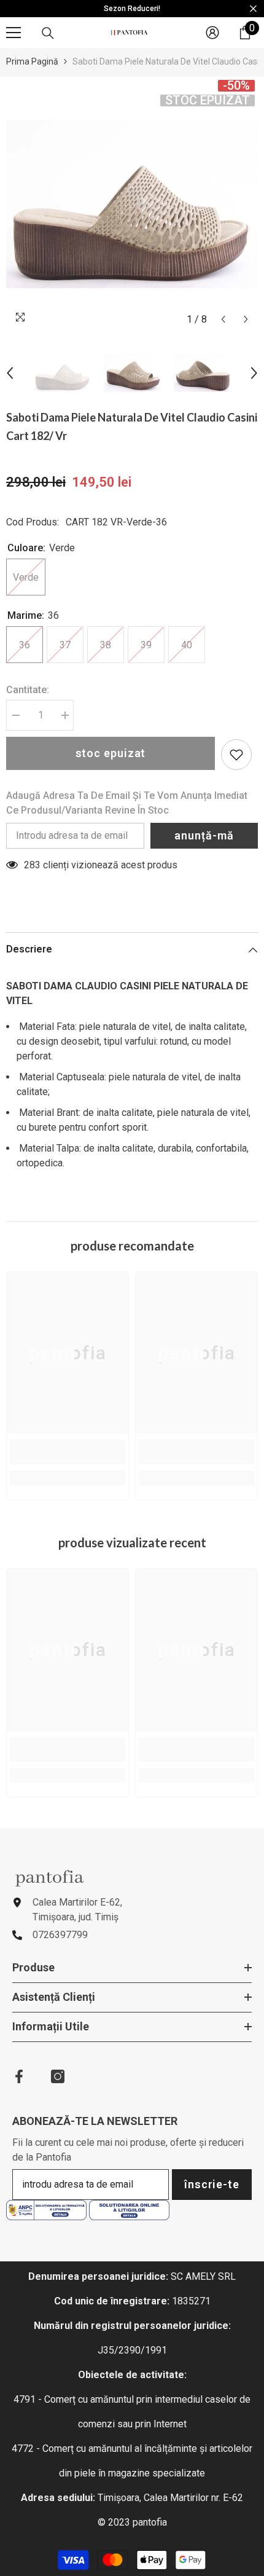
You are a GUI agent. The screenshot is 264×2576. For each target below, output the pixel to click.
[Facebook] (19, 2076)
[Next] (246, 319)
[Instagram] (58, 2076)
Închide (253, 9)
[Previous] (223, 319)
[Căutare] (48, 33)
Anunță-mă (204, 835)
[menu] (14, 33)
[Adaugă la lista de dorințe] (236, 755)
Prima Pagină (32, 61)
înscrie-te (212, 2184)
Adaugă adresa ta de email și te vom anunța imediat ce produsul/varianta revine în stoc (127, 803)
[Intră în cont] (212, 33)
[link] (68, 1452)
